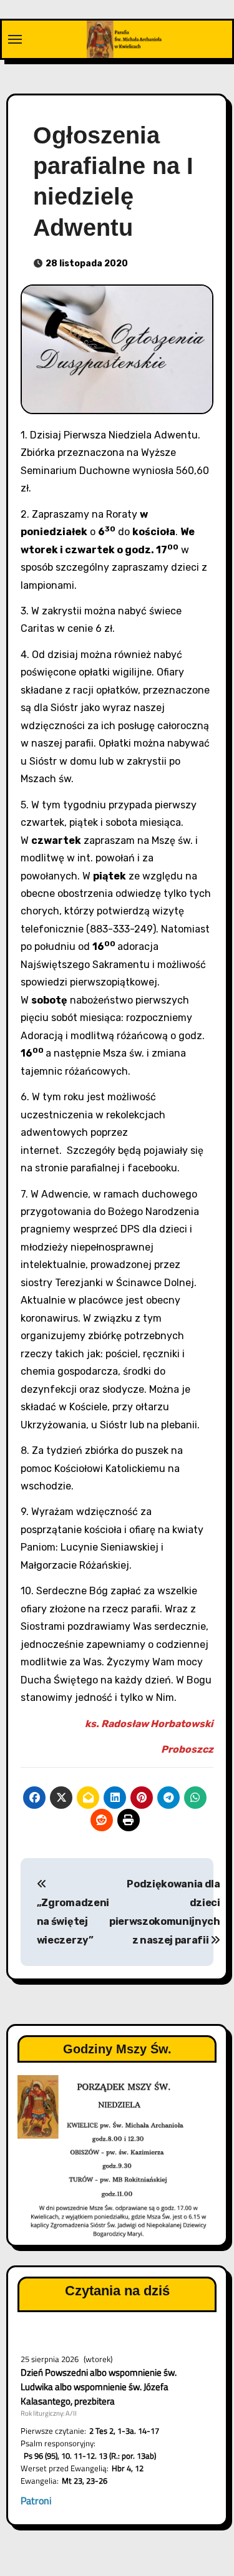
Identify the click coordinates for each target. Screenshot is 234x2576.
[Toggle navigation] (15, 39)
